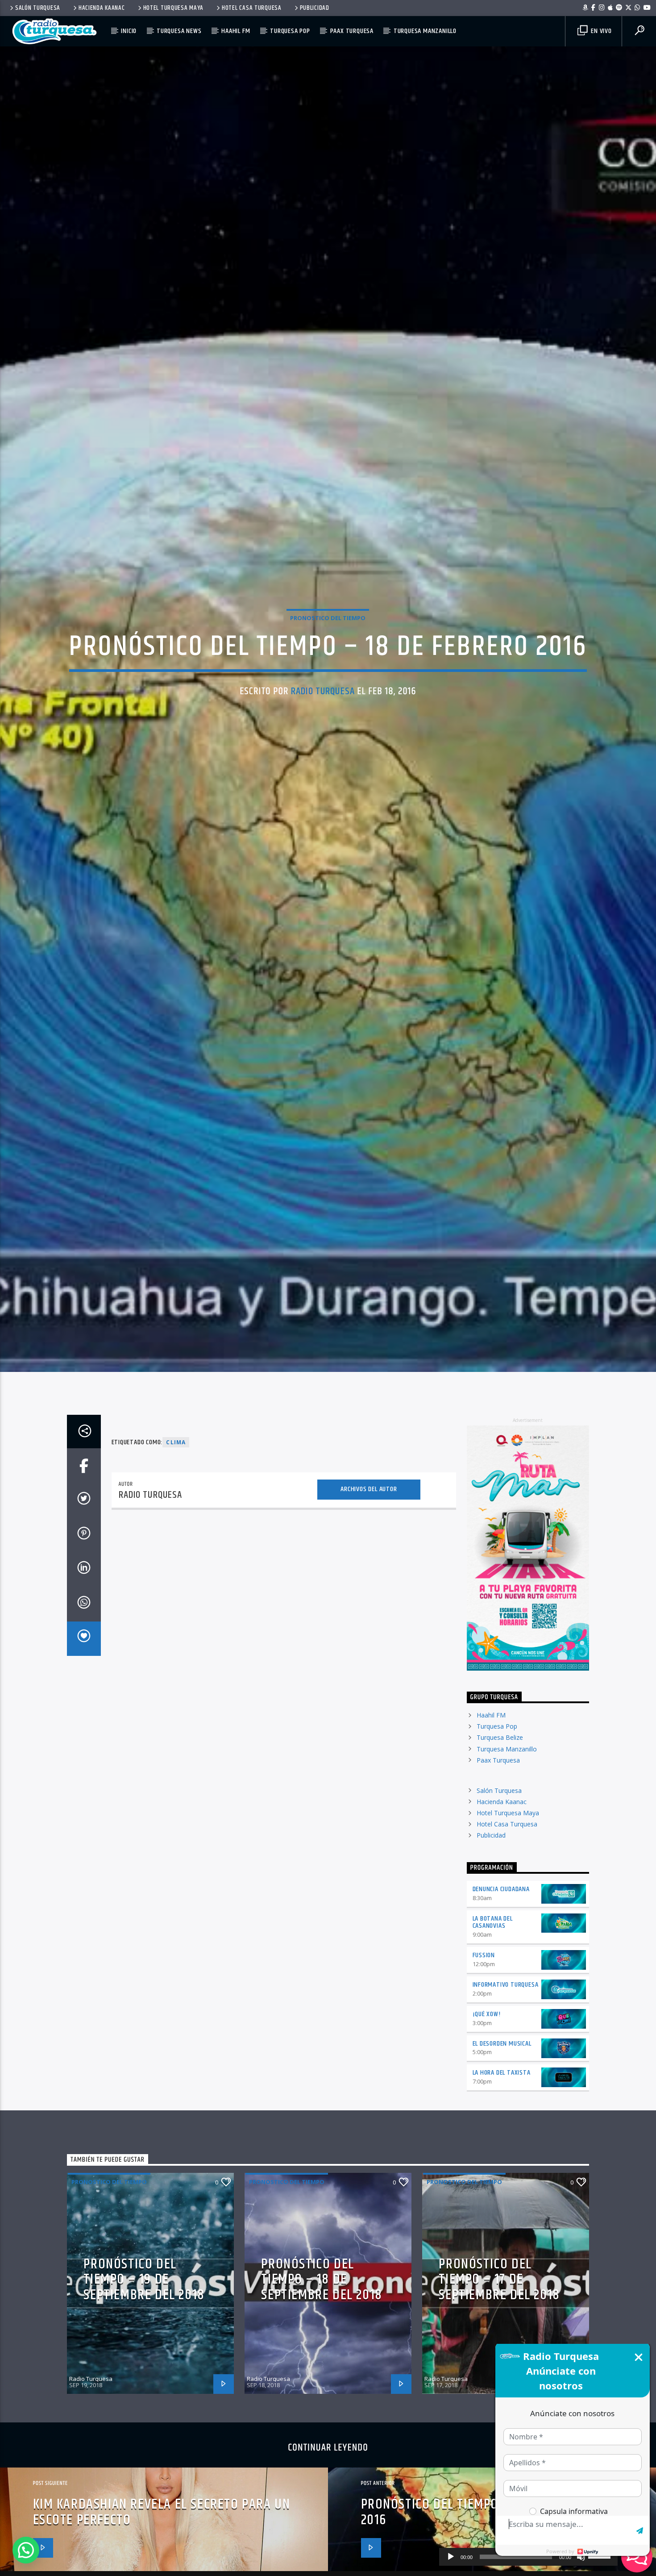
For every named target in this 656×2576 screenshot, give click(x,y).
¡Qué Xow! (487, 2100)
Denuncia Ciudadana (501, 1975)
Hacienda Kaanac (102, 8)
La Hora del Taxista (502, 2159)
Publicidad (315, 8)
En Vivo (600, 31)
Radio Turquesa (323, 731)
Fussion (484, 2041)
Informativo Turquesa (506, 2071)
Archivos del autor (369, 1575)
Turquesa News (179, 31)
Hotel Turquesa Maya (174, 8)
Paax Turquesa (352, 31)
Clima (176, 1528)
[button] (26, 2550)
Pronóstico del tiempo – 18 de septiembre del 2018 (322, 2366)
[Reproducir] (451, 2557)
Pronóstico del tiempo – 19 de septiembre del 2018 (144, 2366)
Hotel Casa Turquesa (252, 8)
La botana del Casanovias (493, 2009)
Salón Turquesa (38, 8)
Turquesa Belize (500, 1824)
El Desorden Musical (502, 2130)
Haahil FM (236, 31)
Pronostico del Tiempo (328, 658)
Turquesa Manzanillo (425, 31)
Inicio (129, 31)
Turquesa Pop (290, 31)
